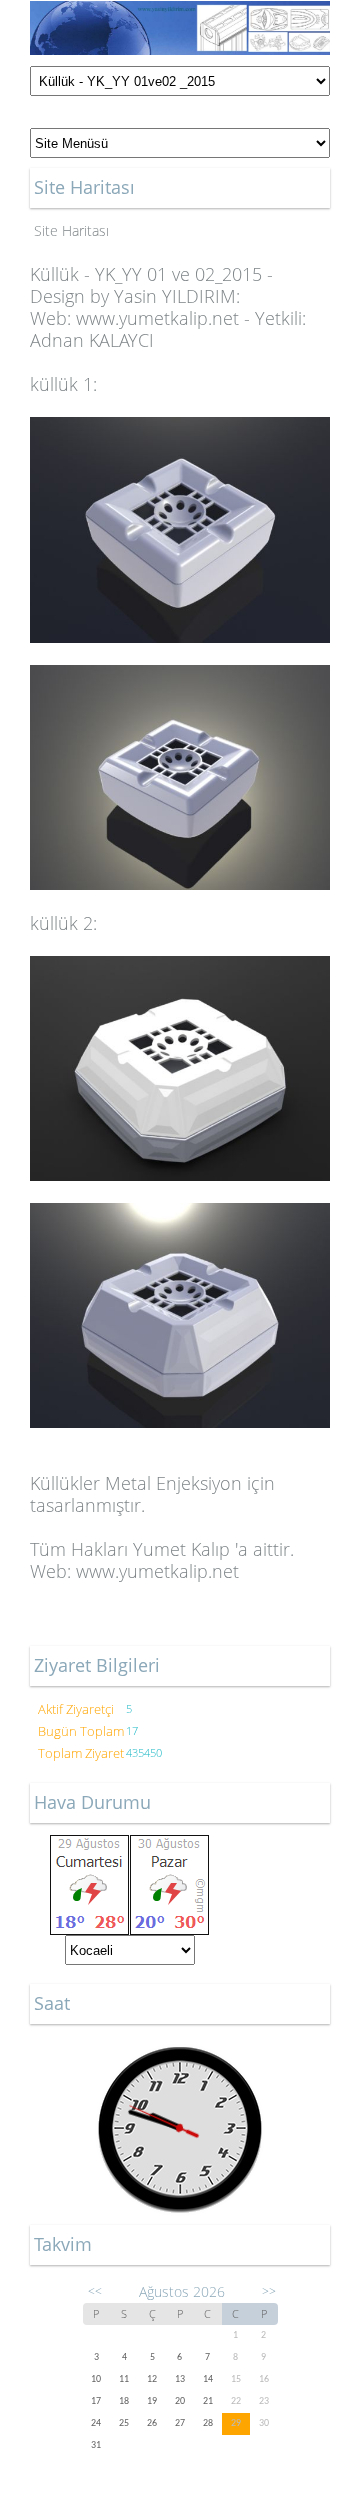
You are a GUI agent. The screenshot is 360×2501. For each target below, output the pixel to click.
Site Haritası (71, 230)
